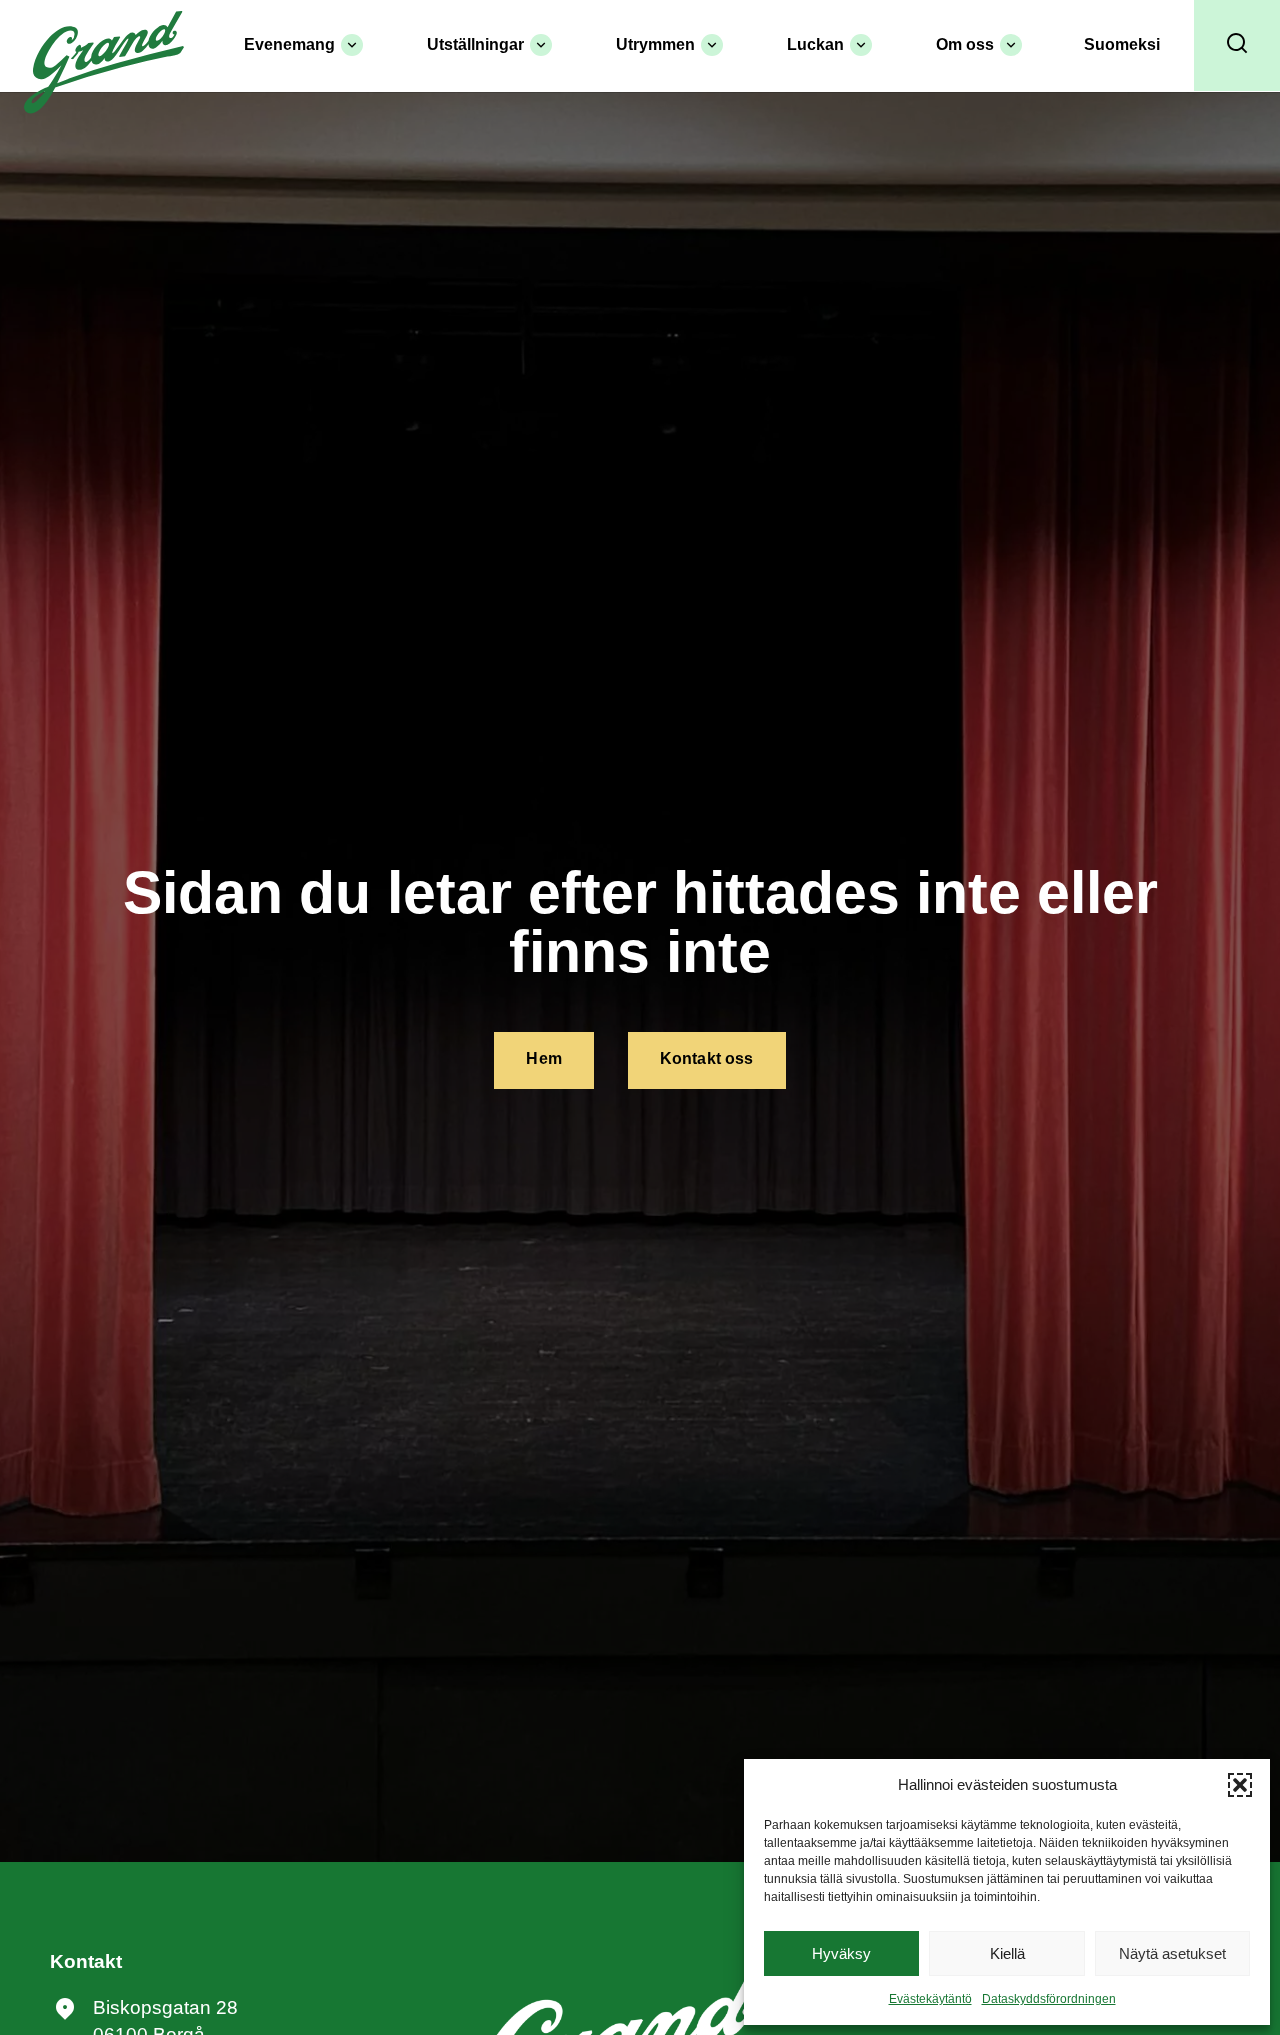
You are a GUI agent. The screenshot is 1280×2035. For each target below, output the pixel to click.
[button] (1240, 1785)
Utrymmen (655, 44)
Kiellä (1007, 1953)
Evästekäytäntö (930, 1999)
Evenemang (289, 44)
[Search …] (1237, 45)
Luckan (815, 44)
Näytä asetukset (1172, 1953)
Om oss (965, 44)
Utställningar (475, 44)
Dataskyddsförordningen (1049, 1999)
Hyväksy (841, 1953)
